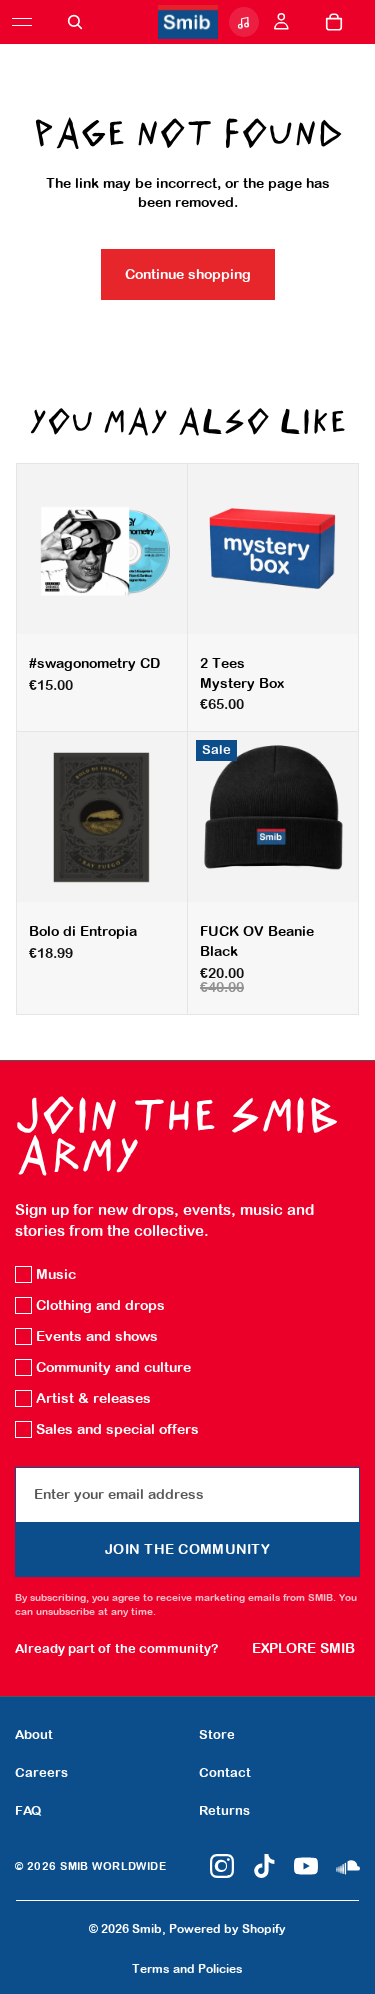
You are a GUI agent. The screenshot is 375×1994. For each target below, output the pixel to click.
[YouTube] (306, 1866)
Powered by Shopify (227, 1929)
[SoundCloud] (348, 1866)
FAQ (28, 1810)
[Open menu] (22, 22)
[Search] (75, 22)
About (34, 1734)
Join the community (187, 1549)
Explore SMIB (303, 1648)
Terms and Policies (187, 1969)
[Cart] (334, 22)
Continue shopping (188, 274)
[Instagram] (222, 1866)
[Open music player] (244, 22)
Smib (147, 1929)
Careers (41, 1772)
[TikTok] (264, 1866)
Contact (225, 1772)
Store (217, 1734)
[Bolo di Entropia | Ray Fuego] (102, 817)
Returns (224, 1810)
